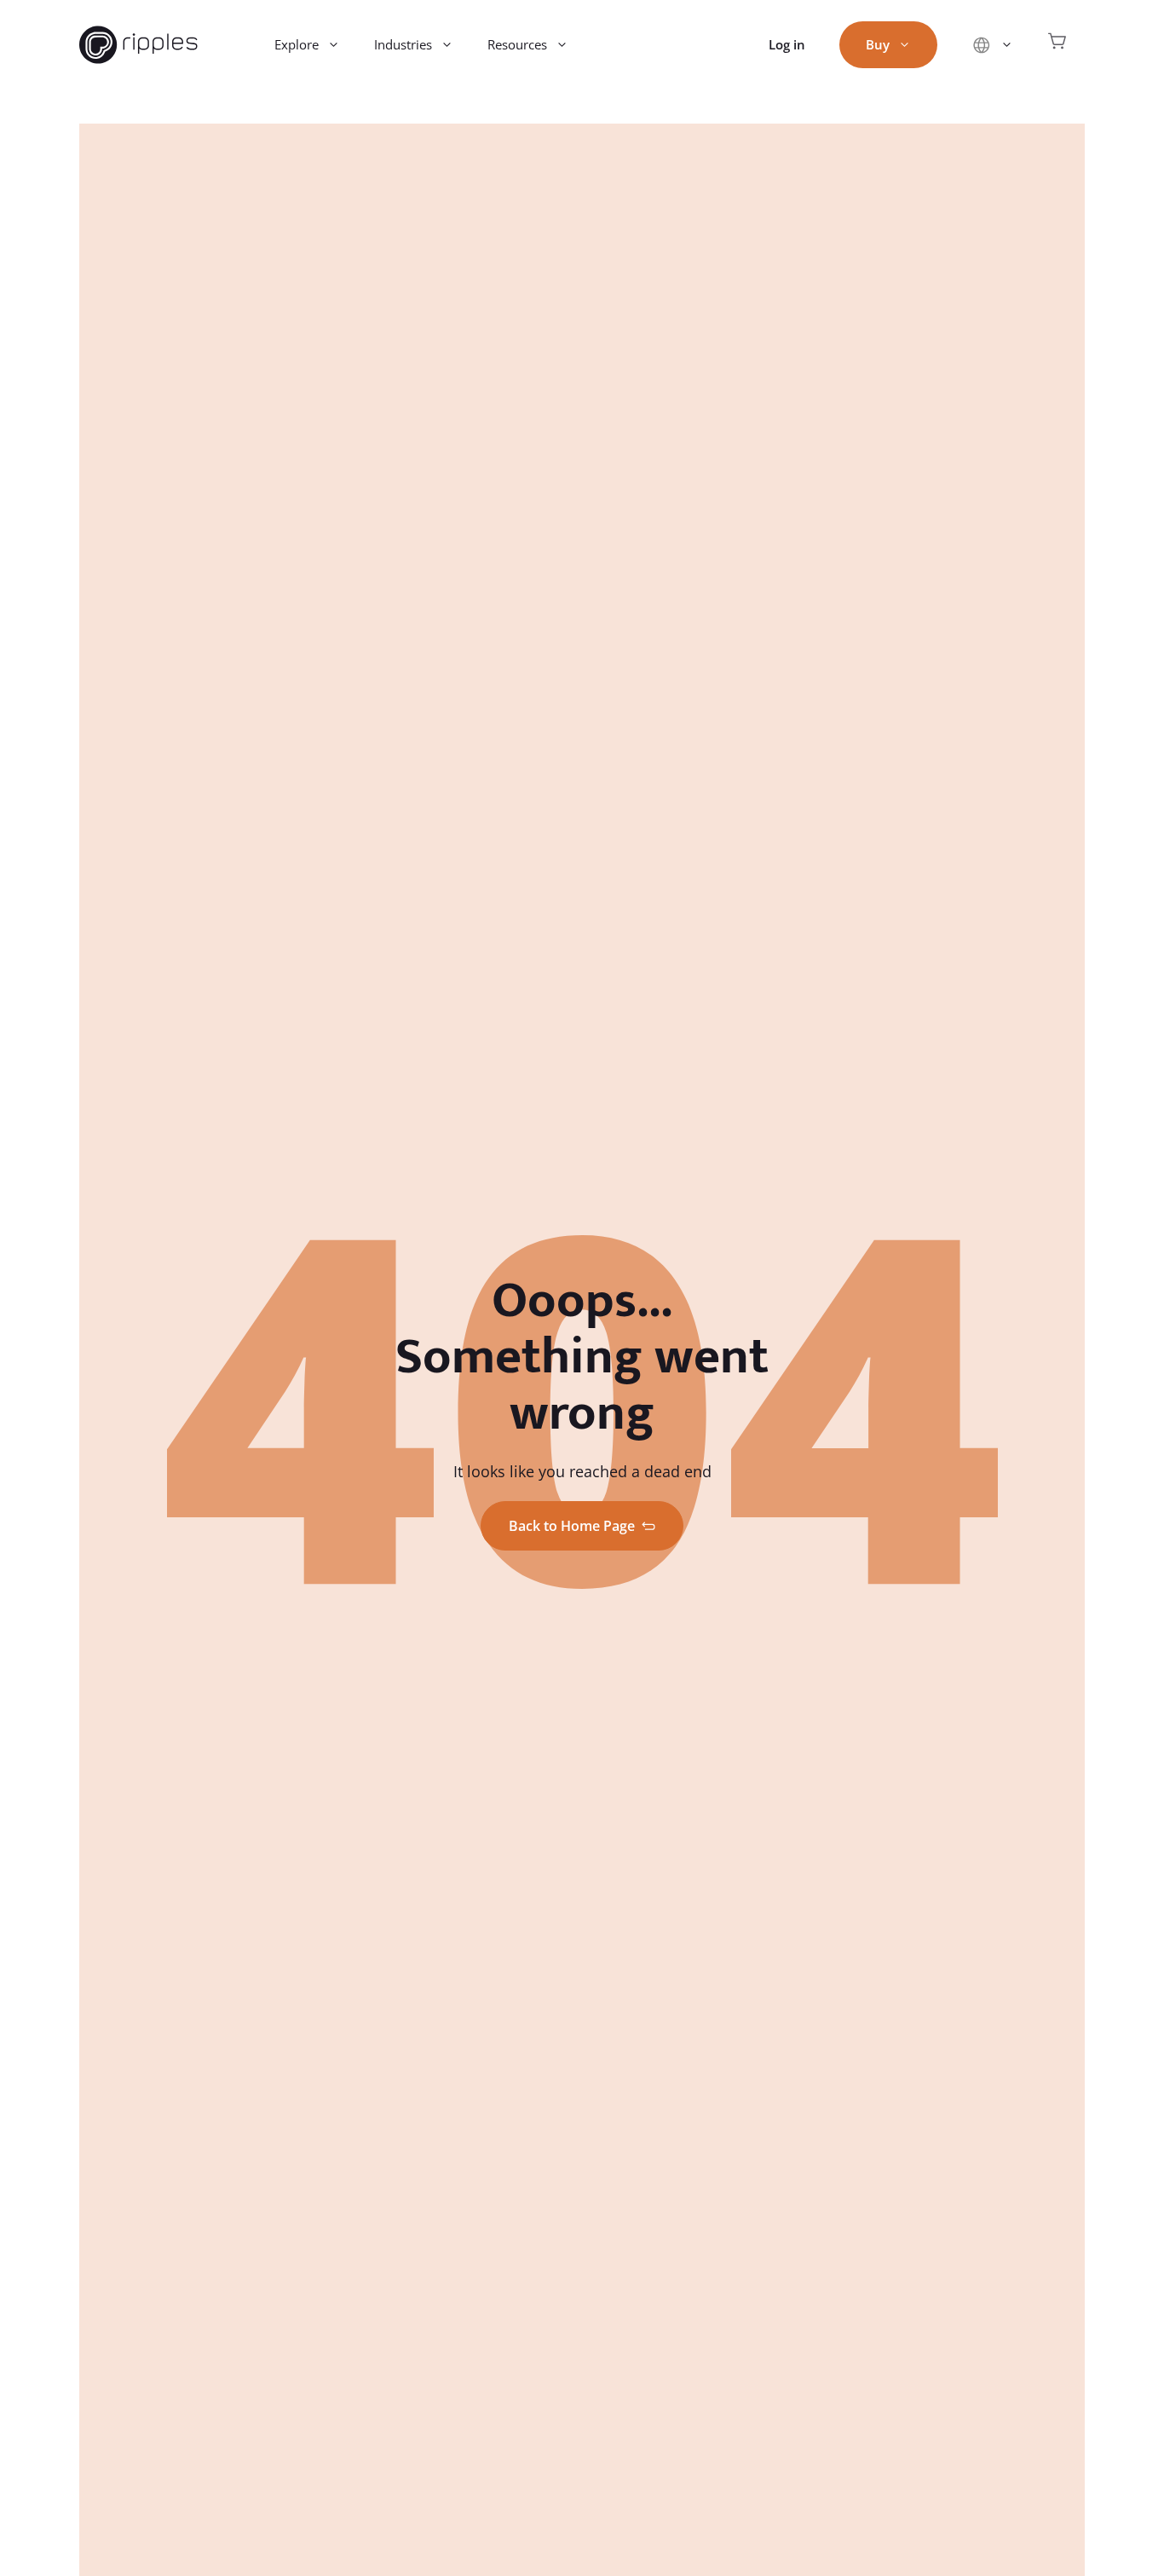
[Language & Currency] (992, 45)
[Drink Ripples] (138, 45)
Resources (517, 44)
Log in (787, 44)
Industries (403, 44)
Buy (878, 44)
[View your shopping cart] (1057, 45)
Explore (297, 44)
